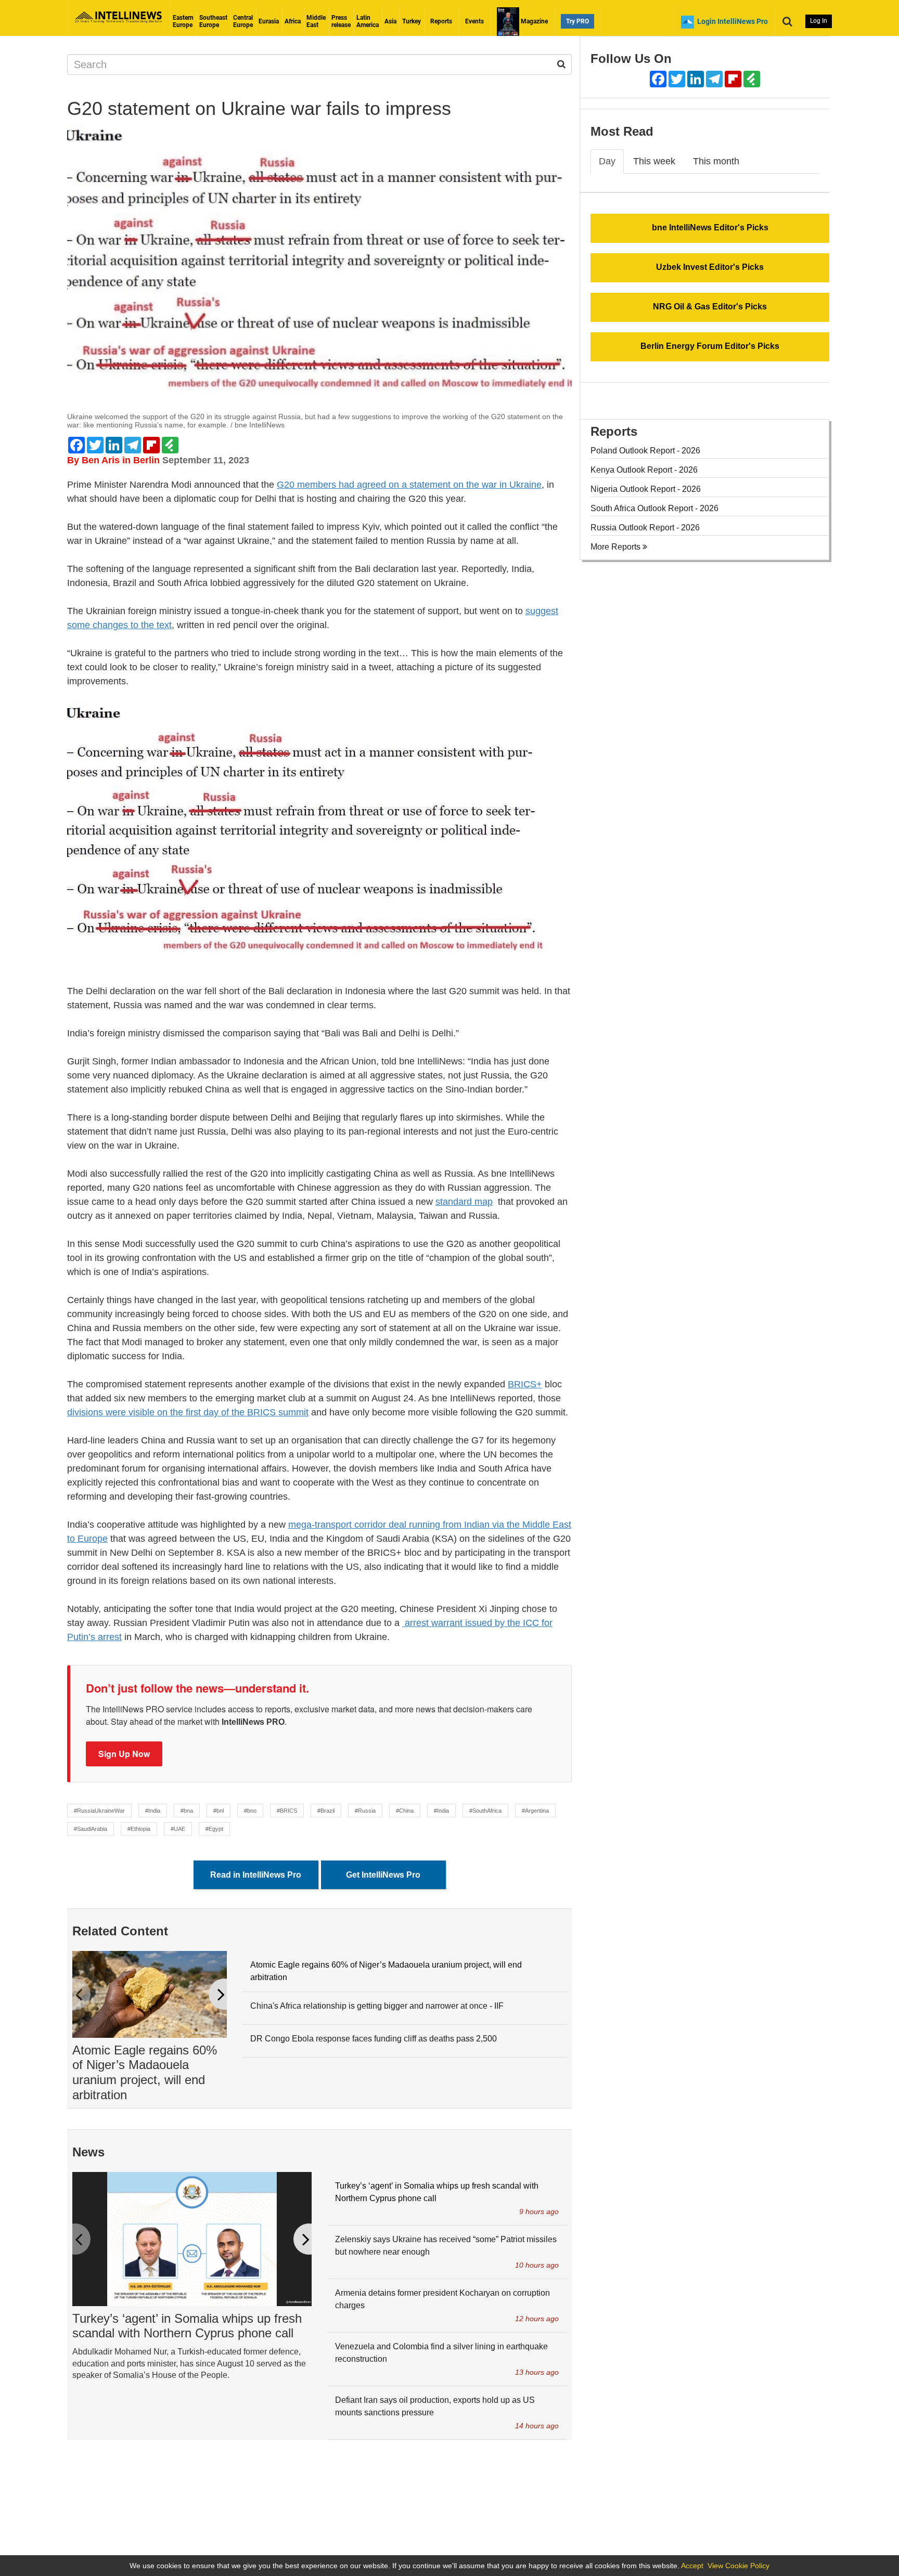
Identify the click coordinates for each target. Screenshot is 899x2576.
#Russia (365, 1811)
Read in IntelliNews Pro (256, 1875)
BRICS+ (525, 1384)
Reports (441, 21)
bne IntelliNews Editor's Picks (710, 227)
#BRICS (287, 1811)
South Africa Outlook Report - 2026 (654, 508)
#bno (250, 1811)
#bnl (219, 1811)
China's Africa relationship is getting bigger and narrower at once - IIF (377, 2006)
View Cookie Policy (739, 2566)
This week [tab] (654, 161)
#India (153, 1811)
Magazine (534, 21)
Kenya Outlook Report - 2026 (644, 470)
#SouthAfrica (485, 1811)
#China (405, 1811)
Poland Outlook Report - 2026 (645, 451)
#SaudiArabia (91, 1829)
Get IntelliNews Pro (383, 1875)
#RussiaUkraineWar (99, 1811)
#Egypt (214, 1829)
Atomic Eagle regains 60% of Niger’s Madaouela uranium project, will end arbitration (145, 2072)
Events (474, 21)
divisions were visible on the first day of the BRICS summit (188, 1412)
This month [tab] (716, 161)
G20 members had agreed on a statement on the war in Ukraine (409, 485)
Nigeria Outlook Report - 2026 (646, 489)
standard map (464, 1202)
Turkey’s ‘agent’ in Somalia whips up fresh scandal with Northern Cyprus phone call (187, 2326)
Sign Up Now (124, 1754)
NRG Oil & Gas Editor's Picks (710, 307)
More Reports (617, 547)
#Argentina (535, 1811)
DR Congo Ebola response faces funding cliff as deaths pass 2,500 (374, 2039)
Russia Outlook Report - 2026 (645, 528)
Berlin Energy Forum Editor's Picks (710, 346)
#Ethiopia (139, 1829)
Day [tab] (607, 161)
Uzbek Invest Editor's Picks (710, 267)
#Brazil (326, 1811)
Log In (819, 21)
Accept (692, 2566)
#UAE (178, 1829)
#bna (187, 1811)
